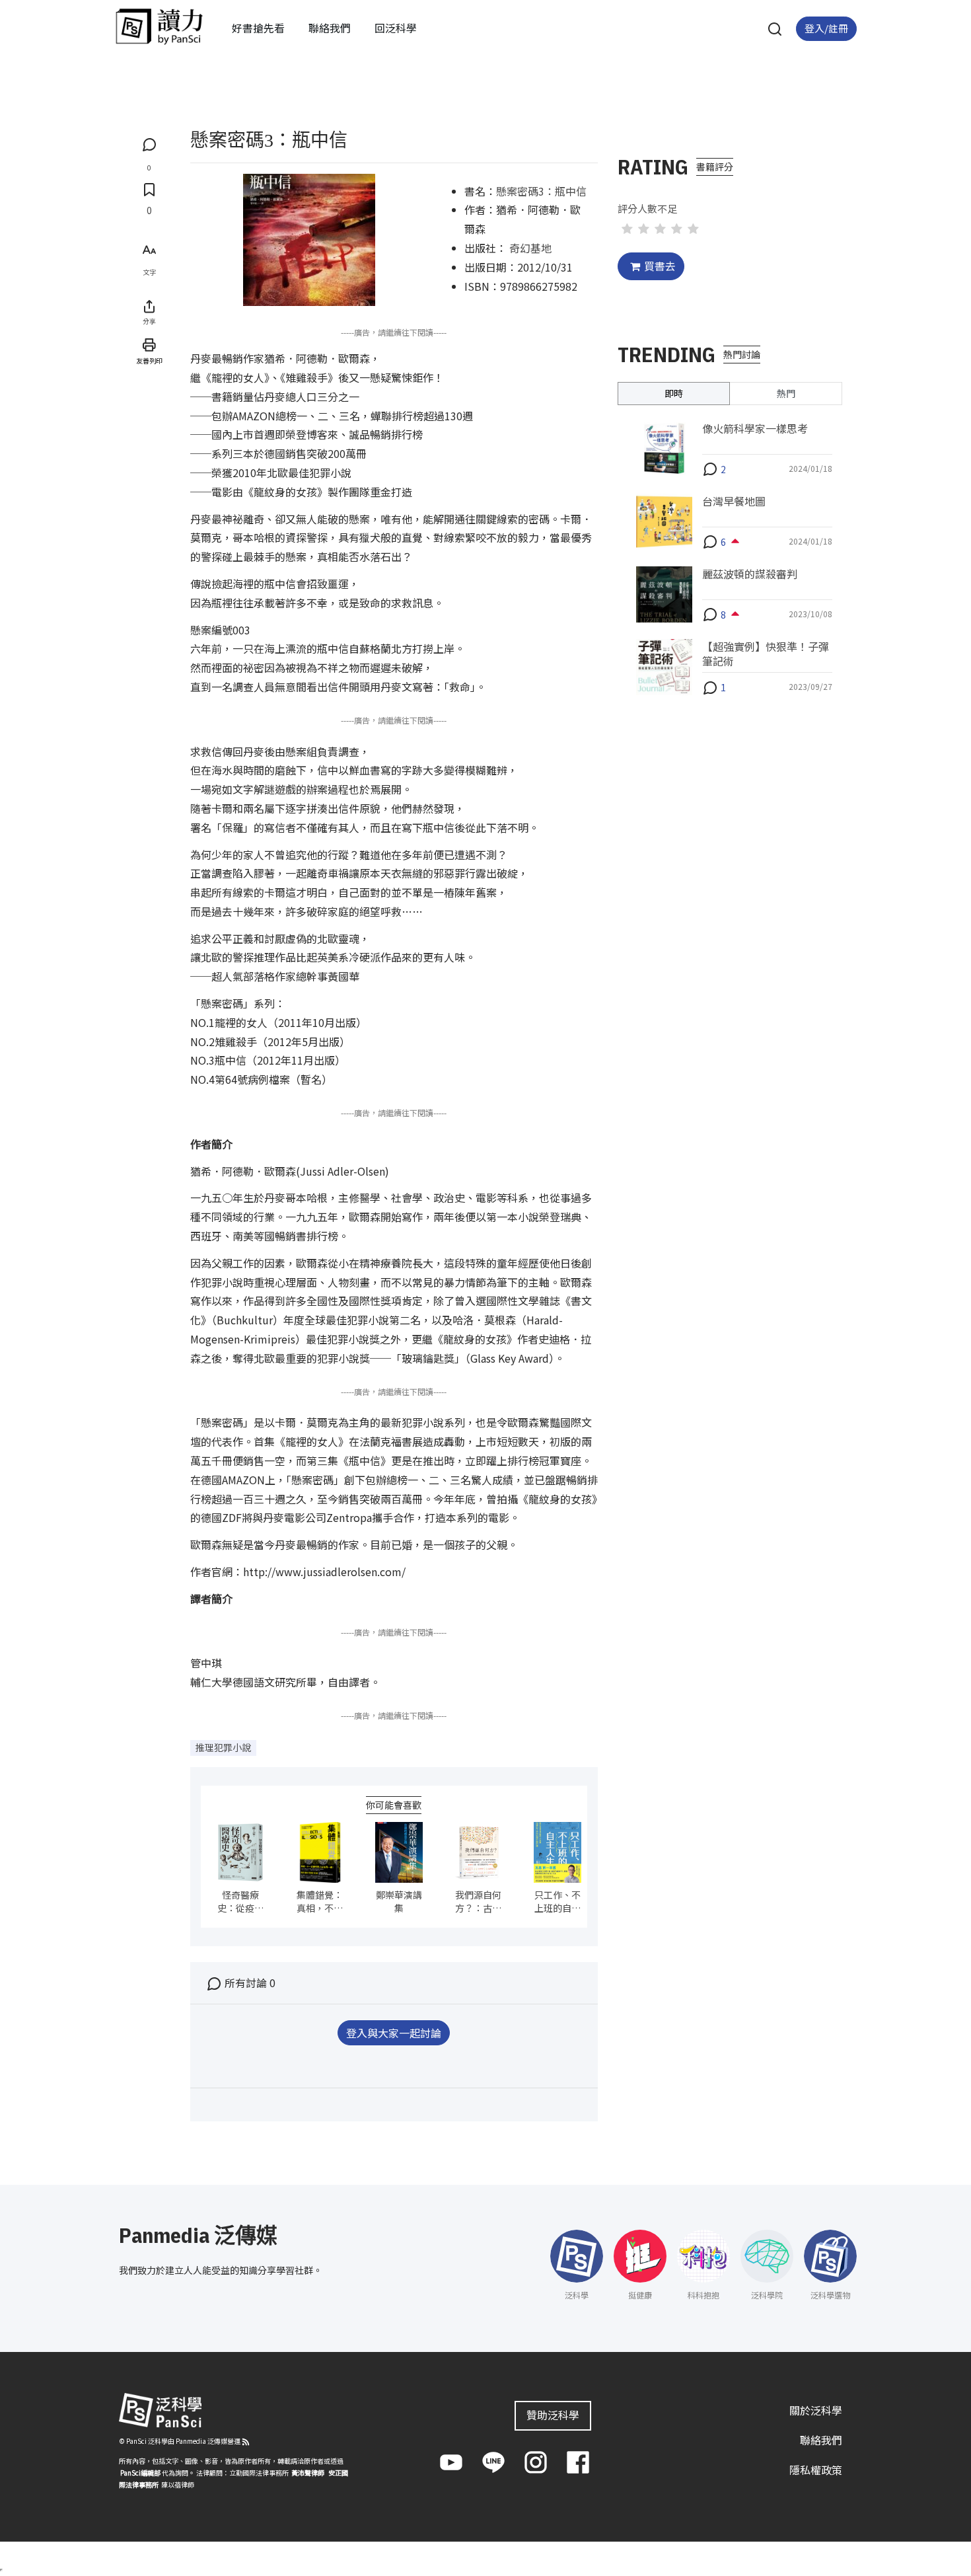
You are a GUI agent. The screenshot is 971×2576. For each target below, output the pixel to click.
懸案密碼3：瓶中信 (541, 191)
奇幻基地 (530, 248)
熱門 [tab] (786, 393)
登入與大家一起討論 (394, 2033)
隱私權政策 (816, 2470)
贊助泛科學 (553, 2415)
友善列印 (149, 360)
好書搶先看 (258, 28)
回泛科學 (396, 28)
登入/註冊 (826, 28)
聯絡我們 (330, 28)
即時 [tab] (674, 393)
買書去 (660, 266)
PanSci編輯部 (140, 2473)
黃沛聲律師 (308, 2473)
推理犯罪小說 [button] (223, 1747)
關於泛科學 (816, 2410)
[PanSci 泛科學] (159, 26)
